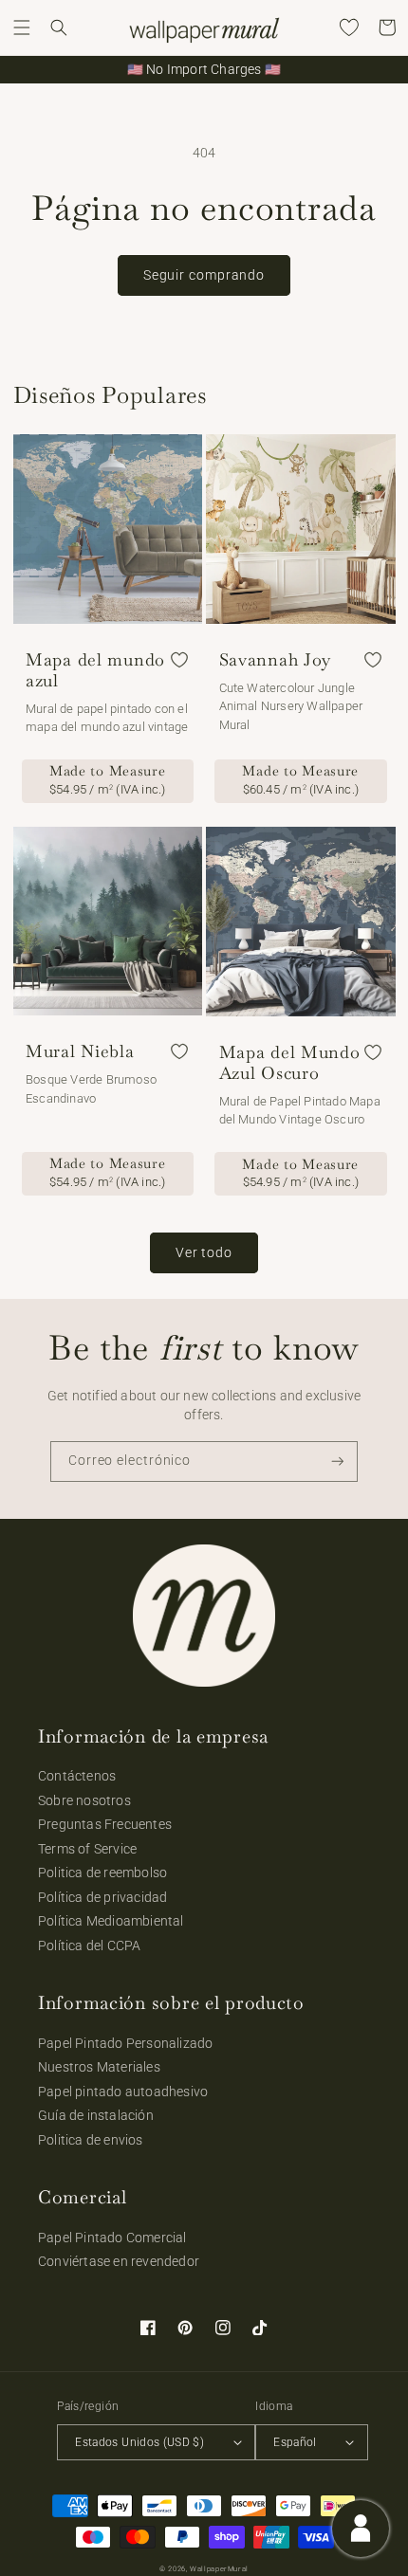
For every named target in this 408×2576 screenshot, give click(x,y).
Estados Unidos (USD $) (139, 2442)
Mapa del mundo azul (95, 670)
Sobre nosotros (84, 1800)
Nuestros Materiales (99, 2067)
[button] (22, 27)
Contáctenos (77, 1776)
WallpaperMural (219, 2569)
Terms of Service (87, 1849)
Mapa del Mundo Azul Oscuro (290, 1063)
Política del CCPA (89, 1946)
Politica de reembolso (102, 1873)
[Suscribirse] (338, 1462)
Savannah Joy (276, 660)
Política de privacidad (102, 1897)
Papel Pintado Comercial (112, 2238)
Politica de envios (91, 2140)
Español (295, 2442)
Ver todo (204, 1252)
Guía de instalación (96, 2115)
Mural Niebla (80, 1051)
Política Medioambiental (111, 1921)
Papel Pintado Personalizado (125, 2043)
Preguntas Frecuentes (105, 1824)
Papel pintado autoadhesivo (123, 2092)
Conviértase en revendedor (119, 2261)
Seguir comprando (204, 275)
